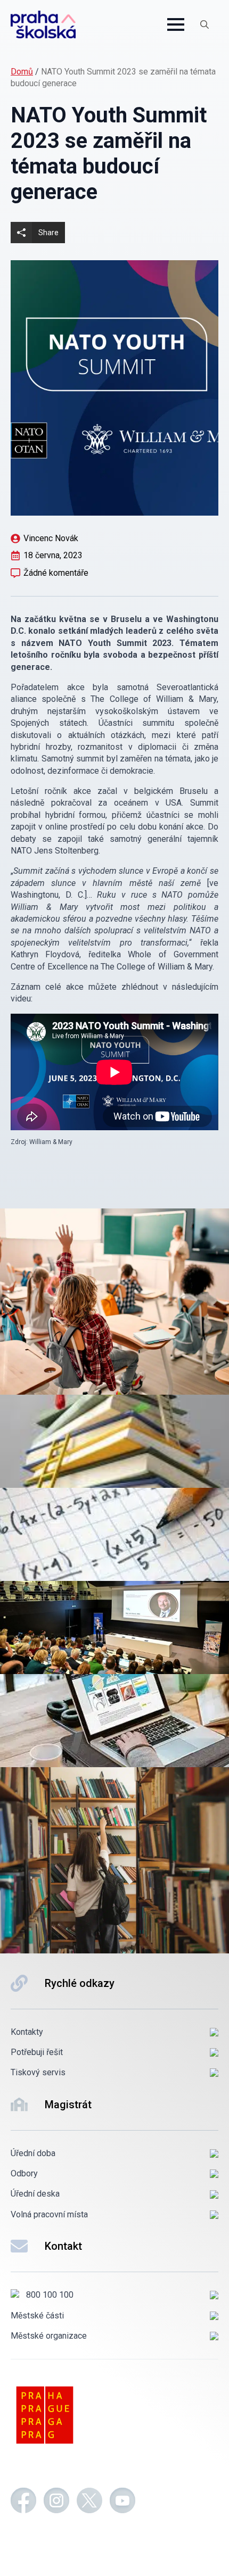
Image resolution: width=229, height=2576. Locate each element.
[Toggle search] (205, 24)
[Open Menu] (176, 24)
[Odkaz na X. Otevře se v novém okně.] (89, 2502)
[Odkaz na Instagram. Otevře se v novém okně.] (56, 2502)
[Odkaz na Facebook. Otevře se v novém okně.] (23, 2502)
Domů (22, 72)
